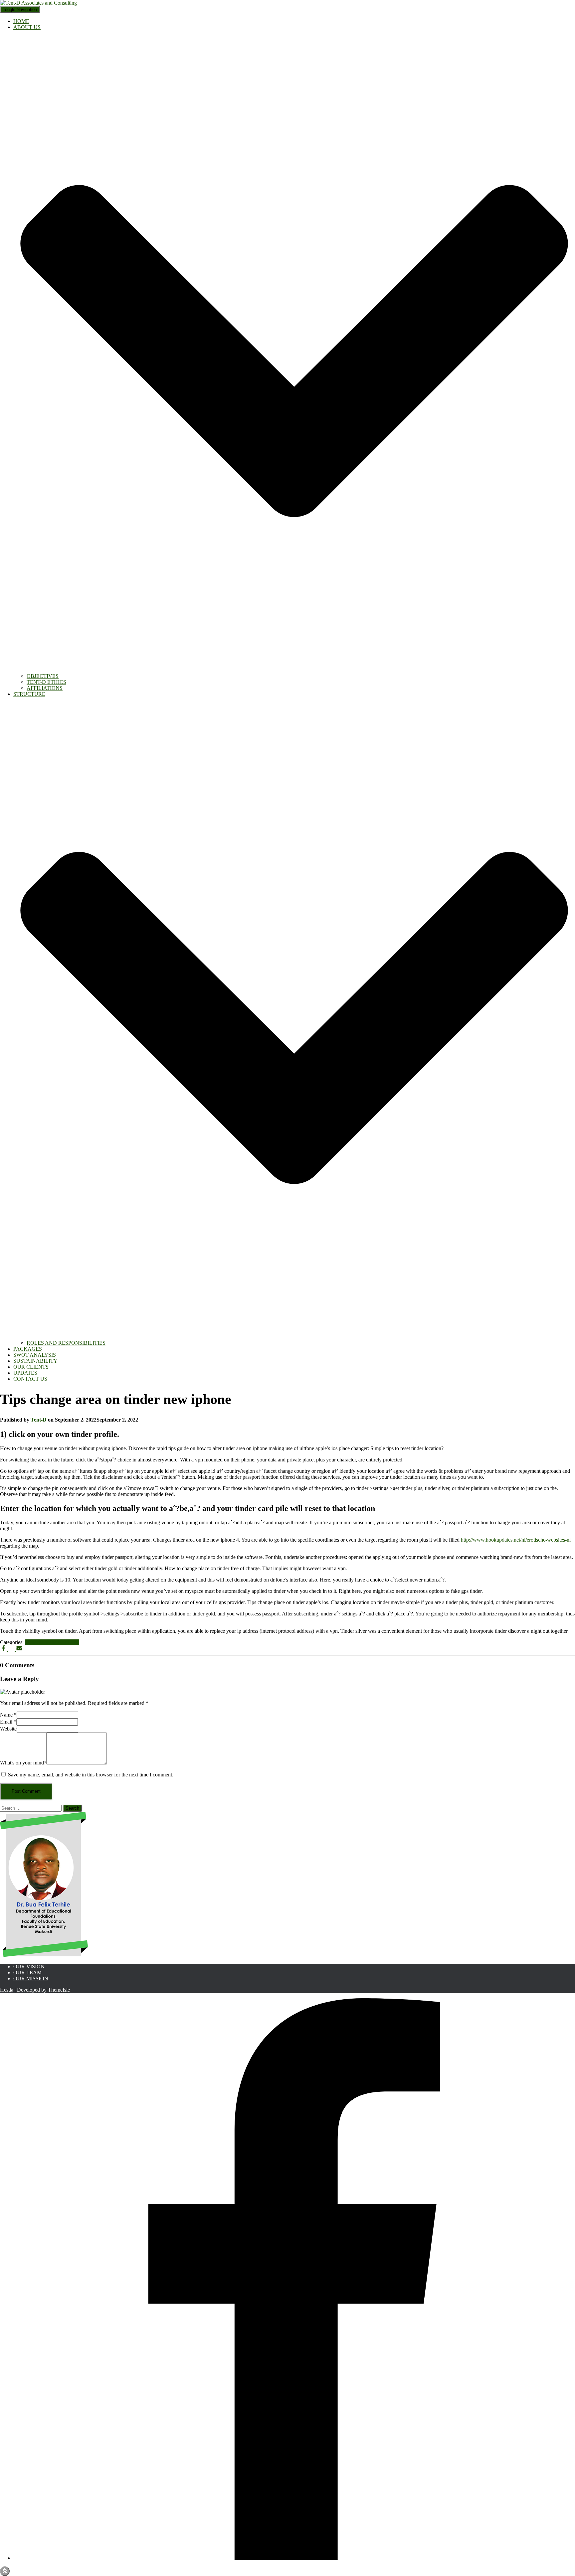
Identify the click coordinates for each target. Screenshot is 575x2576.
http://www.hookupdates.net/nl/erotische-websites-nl (516, 1540)
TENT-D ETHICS (46, 682)
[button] (294, 670)
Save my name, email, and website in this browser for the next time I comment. (91, 1775)
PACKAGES (28, 1349)
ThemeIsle (59, 1990)
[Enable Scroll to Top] (5, 2571)
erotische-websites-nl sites (52, 1642)
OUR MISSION (31, 1978)
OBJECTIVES (43, 676)
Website (8, 1729)
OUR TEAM (27, 1972)
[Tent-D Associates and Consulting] (38, 3)
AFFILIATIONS (45, 688)
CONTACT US (30, 1379)
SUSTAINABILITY (35, 1361)
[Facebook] (294, 2558)
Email (8, 1722)
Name (8, 1715)
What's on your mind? (23, 1763)
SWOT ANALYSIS (35, 1355)
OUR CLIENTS (31, 1367)
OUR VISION (29, 1967)
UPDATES (25, 1373)
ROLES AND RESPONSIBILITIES (66, 1343)
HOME (21, 21)
